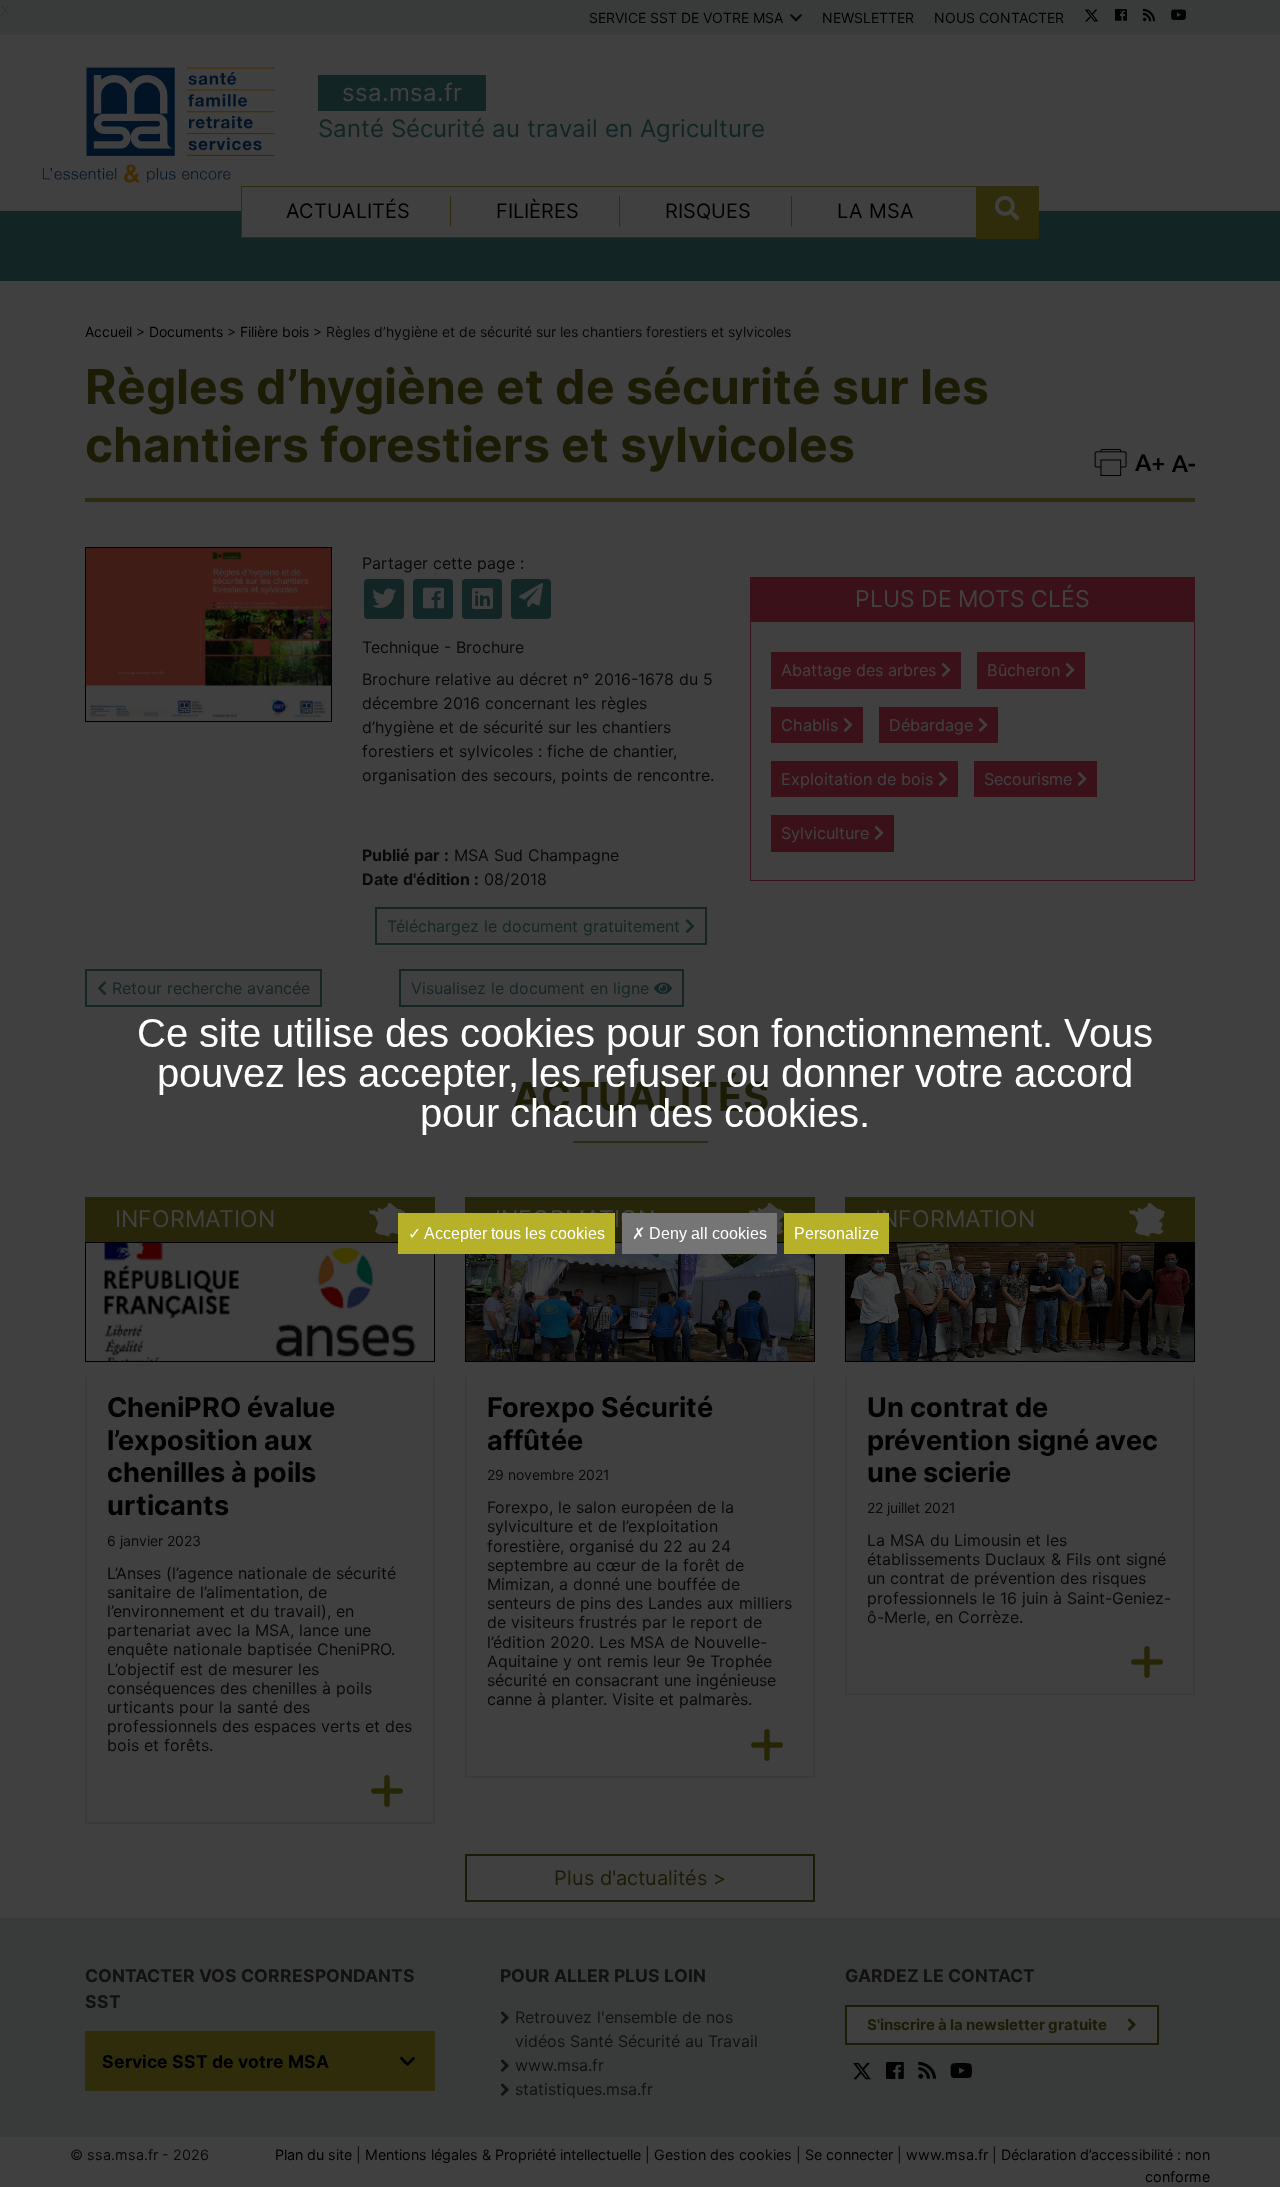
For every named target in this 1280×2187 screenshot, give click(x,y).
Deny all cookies (706, 1233)
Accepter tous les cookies (513, 1233)
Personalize (836, 1233)
